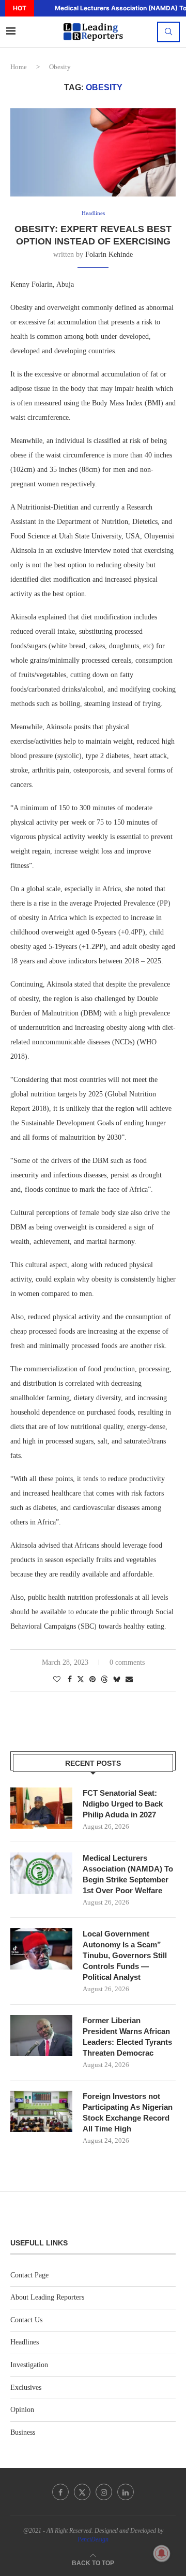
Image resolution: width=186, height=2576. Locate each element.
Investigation (29, 2365)
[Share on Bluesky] (117, 1679)
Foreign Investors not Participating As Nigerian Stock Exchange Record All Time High (128, 2112)
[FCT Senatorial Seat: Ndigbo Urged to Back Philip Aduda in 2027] (41, 1808)
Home (19, 67)
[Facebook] (60, 2492)
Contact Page (29, 2275)
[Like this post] (57, 1680)
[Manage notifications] (162, 2553)
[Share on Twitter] (81, 1679)
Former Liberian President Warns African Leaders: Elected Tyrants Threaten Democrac (127, 2037)
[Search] (168, 32)
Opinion (22, 2410)
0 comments (127, 1662)
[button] (41, 8)
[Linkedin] (126, 2492)
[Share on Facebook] (70, 1680)
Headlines (25, 2342)
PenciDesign (93, 2539)
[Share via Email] (129, 1680)
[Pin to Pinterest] (92, 1680)
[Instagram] (104, 2492)
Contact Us (26, 2320)
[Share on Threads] (104, 1679)
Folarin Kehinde (109, 255)
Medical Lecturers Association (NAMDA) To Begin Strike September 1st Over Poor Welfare (128, 1874)
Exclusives (26, 2388)
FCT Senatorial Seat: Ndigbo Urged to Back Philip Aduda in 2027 (123, 1804)
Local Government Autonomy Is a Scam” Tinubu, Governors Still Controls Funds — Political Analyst (125, 1955)
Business (23, 2432)
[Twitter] (82, 2492)
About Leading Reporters (47, 2297)
